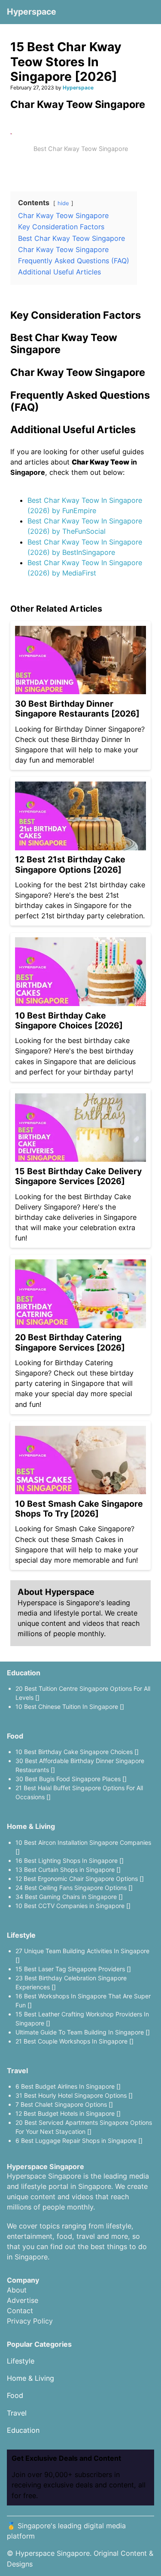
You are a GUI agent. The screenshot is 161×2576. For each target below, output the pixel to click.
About (17, 2290)
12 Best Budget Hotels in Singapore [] (68, 2113)
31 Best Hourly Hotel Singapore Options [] (74, 2095)
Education (24, 1673)
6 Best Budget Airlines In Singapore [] (68, 2086)
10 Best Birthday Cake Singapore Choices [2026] (69, 1020)
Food (15, 1736)
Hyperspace (32, 12)
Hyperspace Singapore (53, 2553)
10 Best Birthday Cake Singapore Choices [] (77, 1752)
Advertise (23, 2300)
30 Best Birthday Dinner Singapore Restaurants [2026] (77, 709)
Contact (20, 2311)
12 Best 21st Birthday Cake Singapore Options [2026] (70, 864)
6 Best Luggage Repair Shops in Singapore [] (79, 2141)
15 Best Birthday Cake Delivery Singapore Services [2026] (78, 1176)
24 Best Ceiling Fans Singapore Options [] (74, 1888)
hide (63, 203)
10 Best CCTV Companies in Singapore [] (73, 1906)
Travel (17, 2071)
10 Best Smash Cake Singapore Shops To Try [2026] (79, 1509)
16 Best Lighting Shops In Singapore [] (70, 1860)
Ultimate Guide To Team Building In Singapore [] (83, 2032)
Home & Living (31, 1826)
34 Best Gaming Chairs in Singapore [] (69, 1897)
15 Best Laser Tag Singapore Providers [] (73, 1969)
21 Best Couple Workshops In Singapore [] (74, 2041)
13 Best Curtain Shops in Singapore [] (68, 1870)
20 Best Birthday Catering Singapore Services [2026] (70, 1342)
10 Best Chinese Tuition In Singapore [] (70, 1707)
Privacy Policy (30, 2321)
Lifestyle (21, 1935)
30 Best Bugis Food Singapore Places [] (71, 1779)
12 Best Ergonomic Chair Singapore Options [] (80, 1879)
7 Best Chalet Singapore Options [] (64, 2104)
